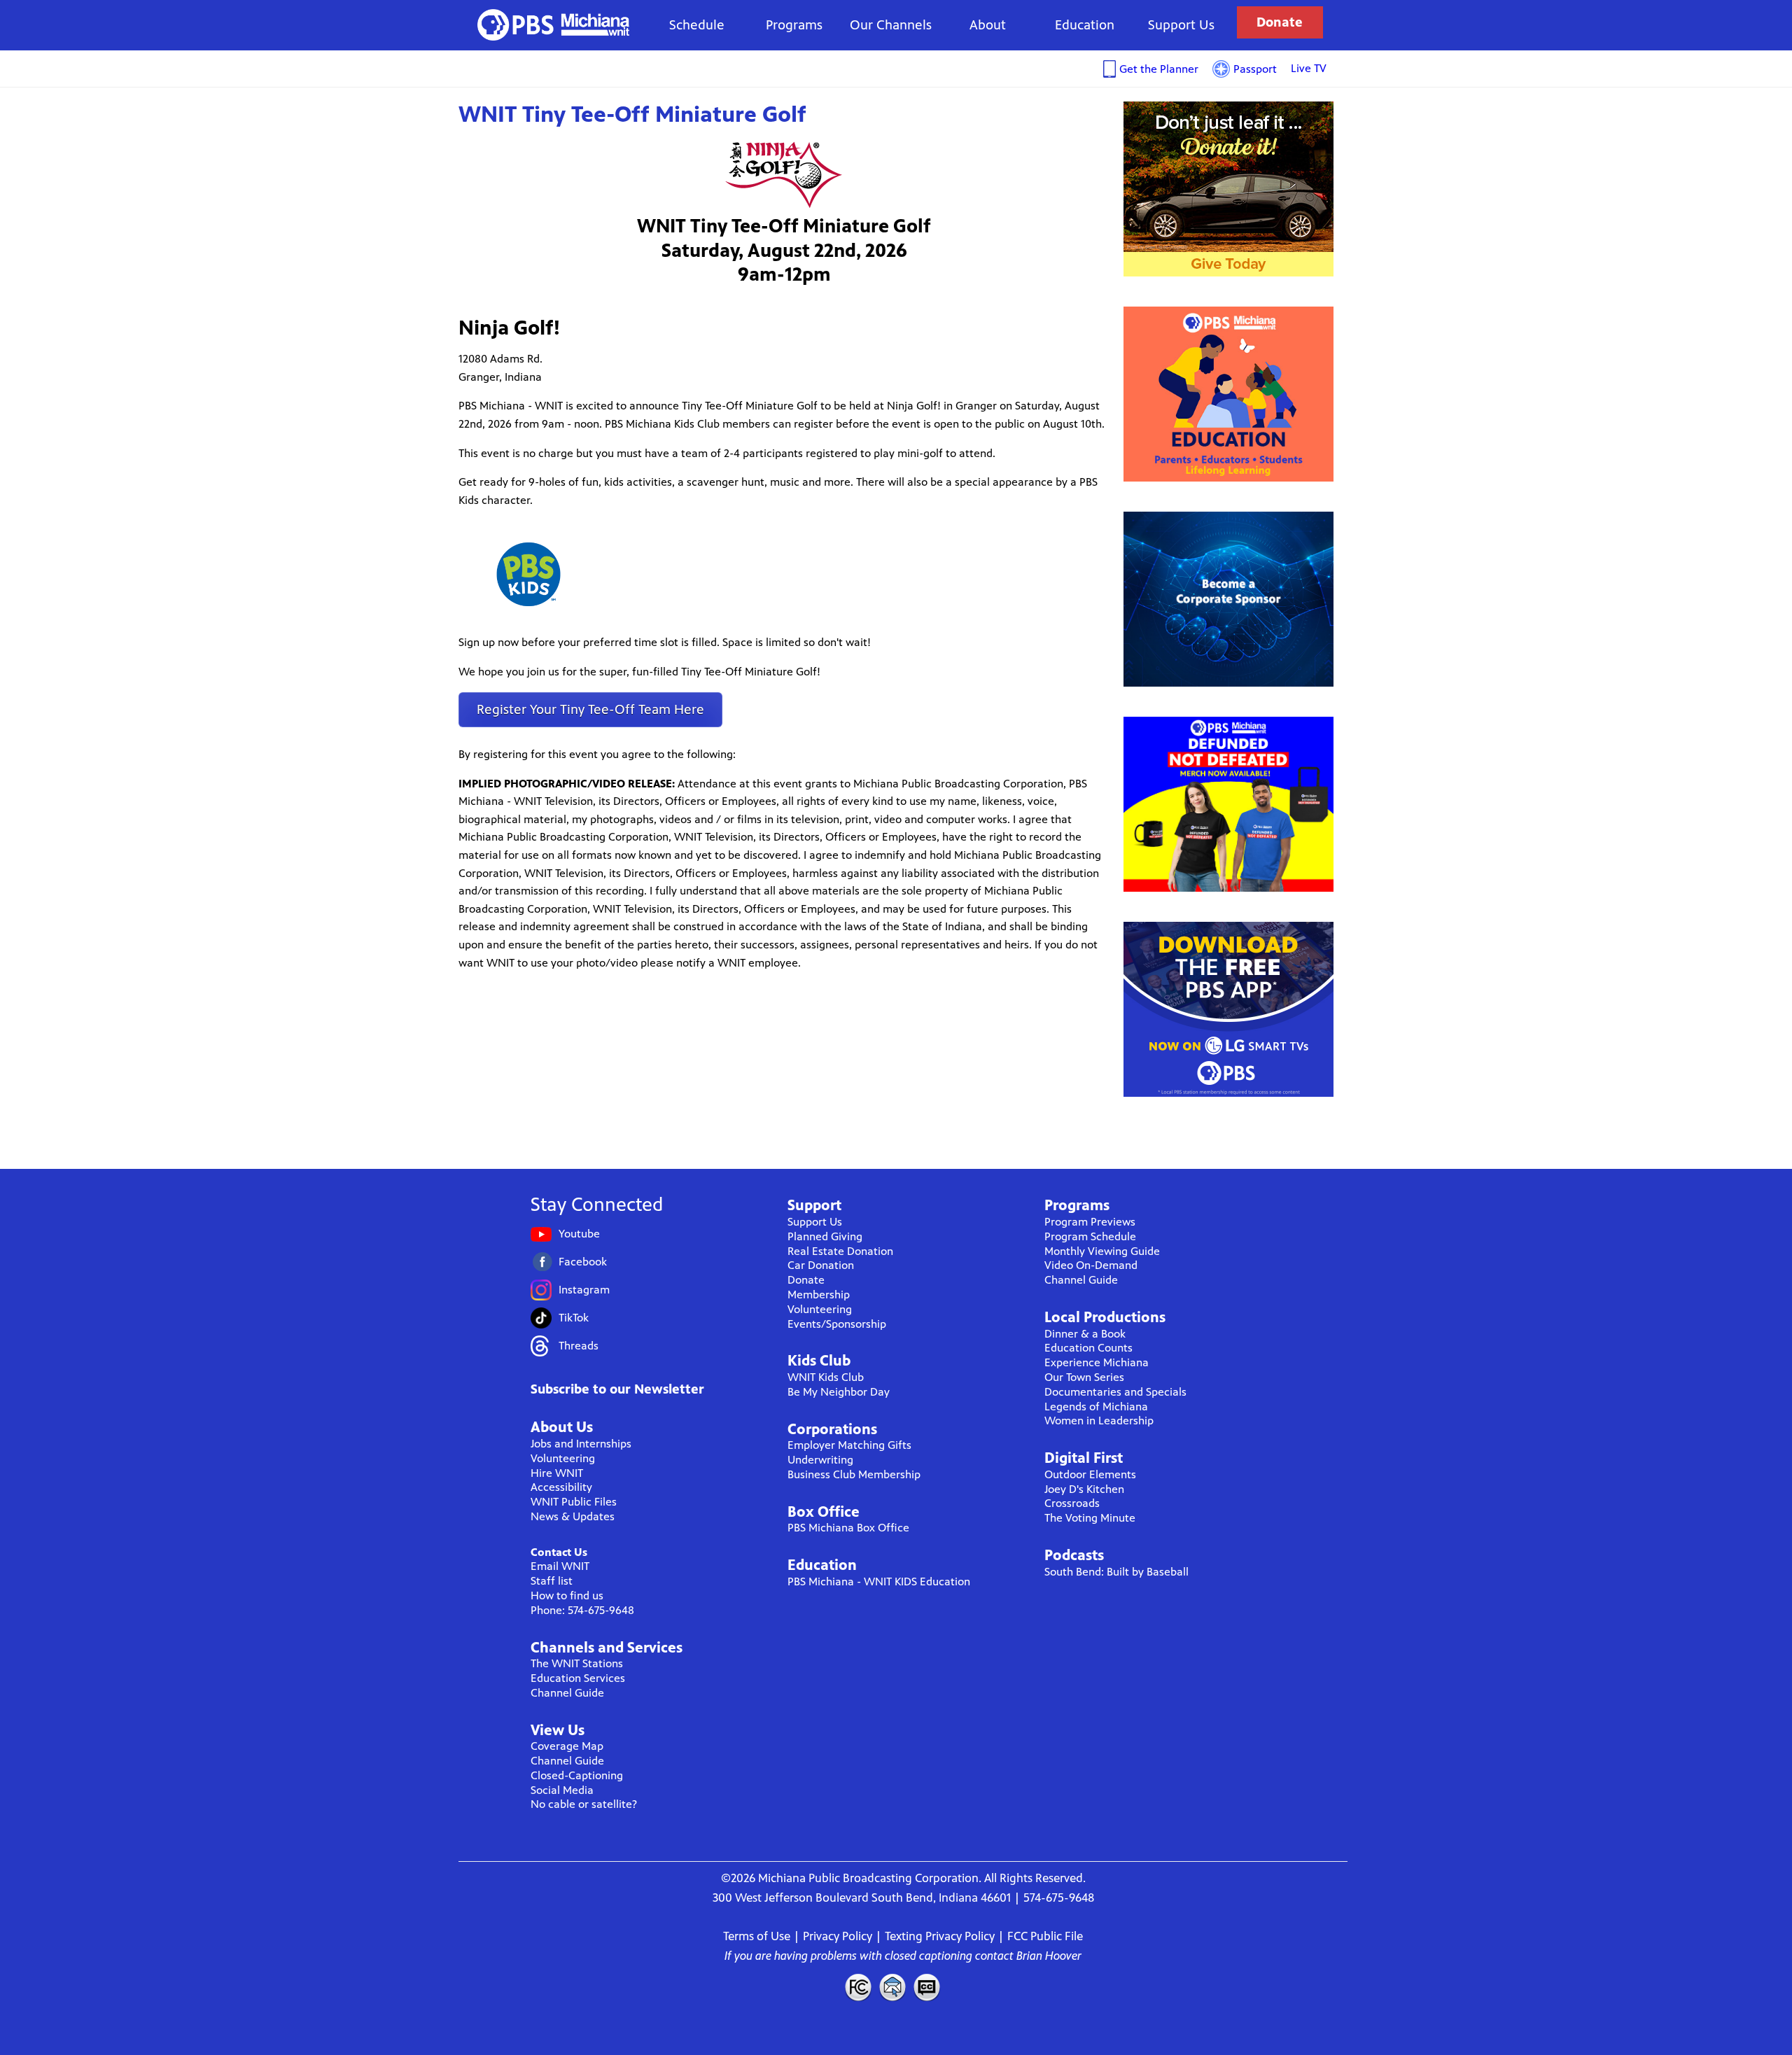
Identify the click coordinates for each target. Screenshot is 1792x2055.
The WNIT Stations (577, 1663)
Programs (794, 25)
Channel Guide (567, 1693)
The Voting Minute (1090, 1518)
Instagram (584, 1290)
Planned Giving (825, 1236)
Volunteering (563, 1458)
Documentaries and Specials (1115, 1392)
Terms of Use (757, 1936)
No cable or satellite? (584, 1804)
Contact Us (559, 1552)
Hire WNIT (557, 1473)
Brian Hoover (1049, 1956)
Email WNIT (560, 1566)
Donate (1280, 22)
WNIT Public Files (574, 1502)
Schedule (697, 25)
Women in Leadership (1099, 1421)
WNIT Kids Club (826, 1377)
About (988, 25)
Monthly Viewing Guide (1102, 1251)
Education (1085, 25)
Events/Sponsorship (837, 1324)
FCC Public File (1045, 1936)
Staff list (552, 1581)
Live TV (1309, 68)
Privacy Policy (838, 1936)
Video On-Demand (1091, 1265)
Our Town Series (1084, 1377)
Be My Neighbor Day (839, 1392)
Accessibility (561, 1487)
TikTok (574, 1318)
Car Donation (821, 1265)
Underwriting (820, 1460)
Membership (819, 1295)
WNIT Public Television (554, 25)
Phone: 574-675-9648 (582, 1610)
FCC (857, 1987)
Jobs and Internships (581, 1444)
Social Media (562, 1790)
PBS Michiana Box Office (848, 1528)
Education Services (578, 1678)
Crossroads (1072, 1503)
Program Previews (1090, 1222)
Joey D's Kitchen (1084, 1489)
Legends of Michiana (1096, 1407)
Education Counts (1088, 1348)
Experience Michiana (1097, 1362)
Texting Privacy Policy (940, 1936)
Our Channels (891, 25)
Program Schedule (1090, 1236)
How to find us (567, 1595)
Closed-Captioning (577, 1775)
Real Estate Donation (840, 1251)
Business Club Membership (854, 1474)
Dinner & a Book (1085, 1334)
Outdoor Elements (1090, 1474)
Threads (579, 1346)
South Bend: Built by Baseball (1116, 1572)
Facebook (583, 1262)
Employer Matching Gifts (849, 1445)
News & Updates (573, 1516)
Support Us (1181, 25)
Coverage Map (567, 1746)
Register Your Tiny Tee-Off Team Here (590, 709)
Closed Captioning (927, 1987)
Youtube (579, 1234)
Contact (892, 1987)
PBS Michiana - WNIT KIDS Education (879, 1581)
